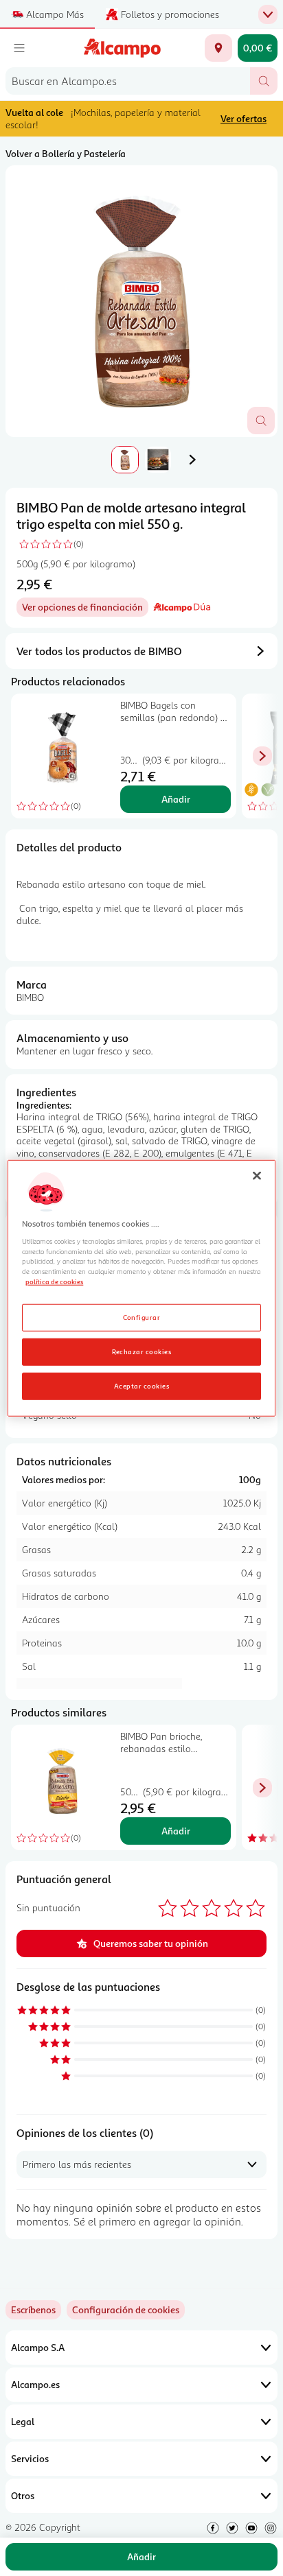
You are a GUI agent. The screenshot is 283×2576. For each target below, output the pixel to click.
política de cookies (54, 1281)
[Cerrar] (257, 1175)
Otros (23, 2495)
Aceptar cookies (141, 1386)
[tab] (141, 301)
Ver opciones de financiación (85, 609)
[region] (141, 1288)
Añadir (176, 799)
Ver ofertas (244, 118)
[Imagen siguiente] (192, 460)
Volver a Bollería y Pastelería (66, 153)
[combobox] (128, 81)
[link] (126, 2310)
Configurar (142, 1317)
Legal (23, 2421)
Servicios (30, 2458)
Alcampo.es (35, 2384)
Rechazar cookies (142, 1351)
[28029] (218, 48)
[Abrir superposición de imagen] (261, 421)
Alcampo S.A (38, 2347)
